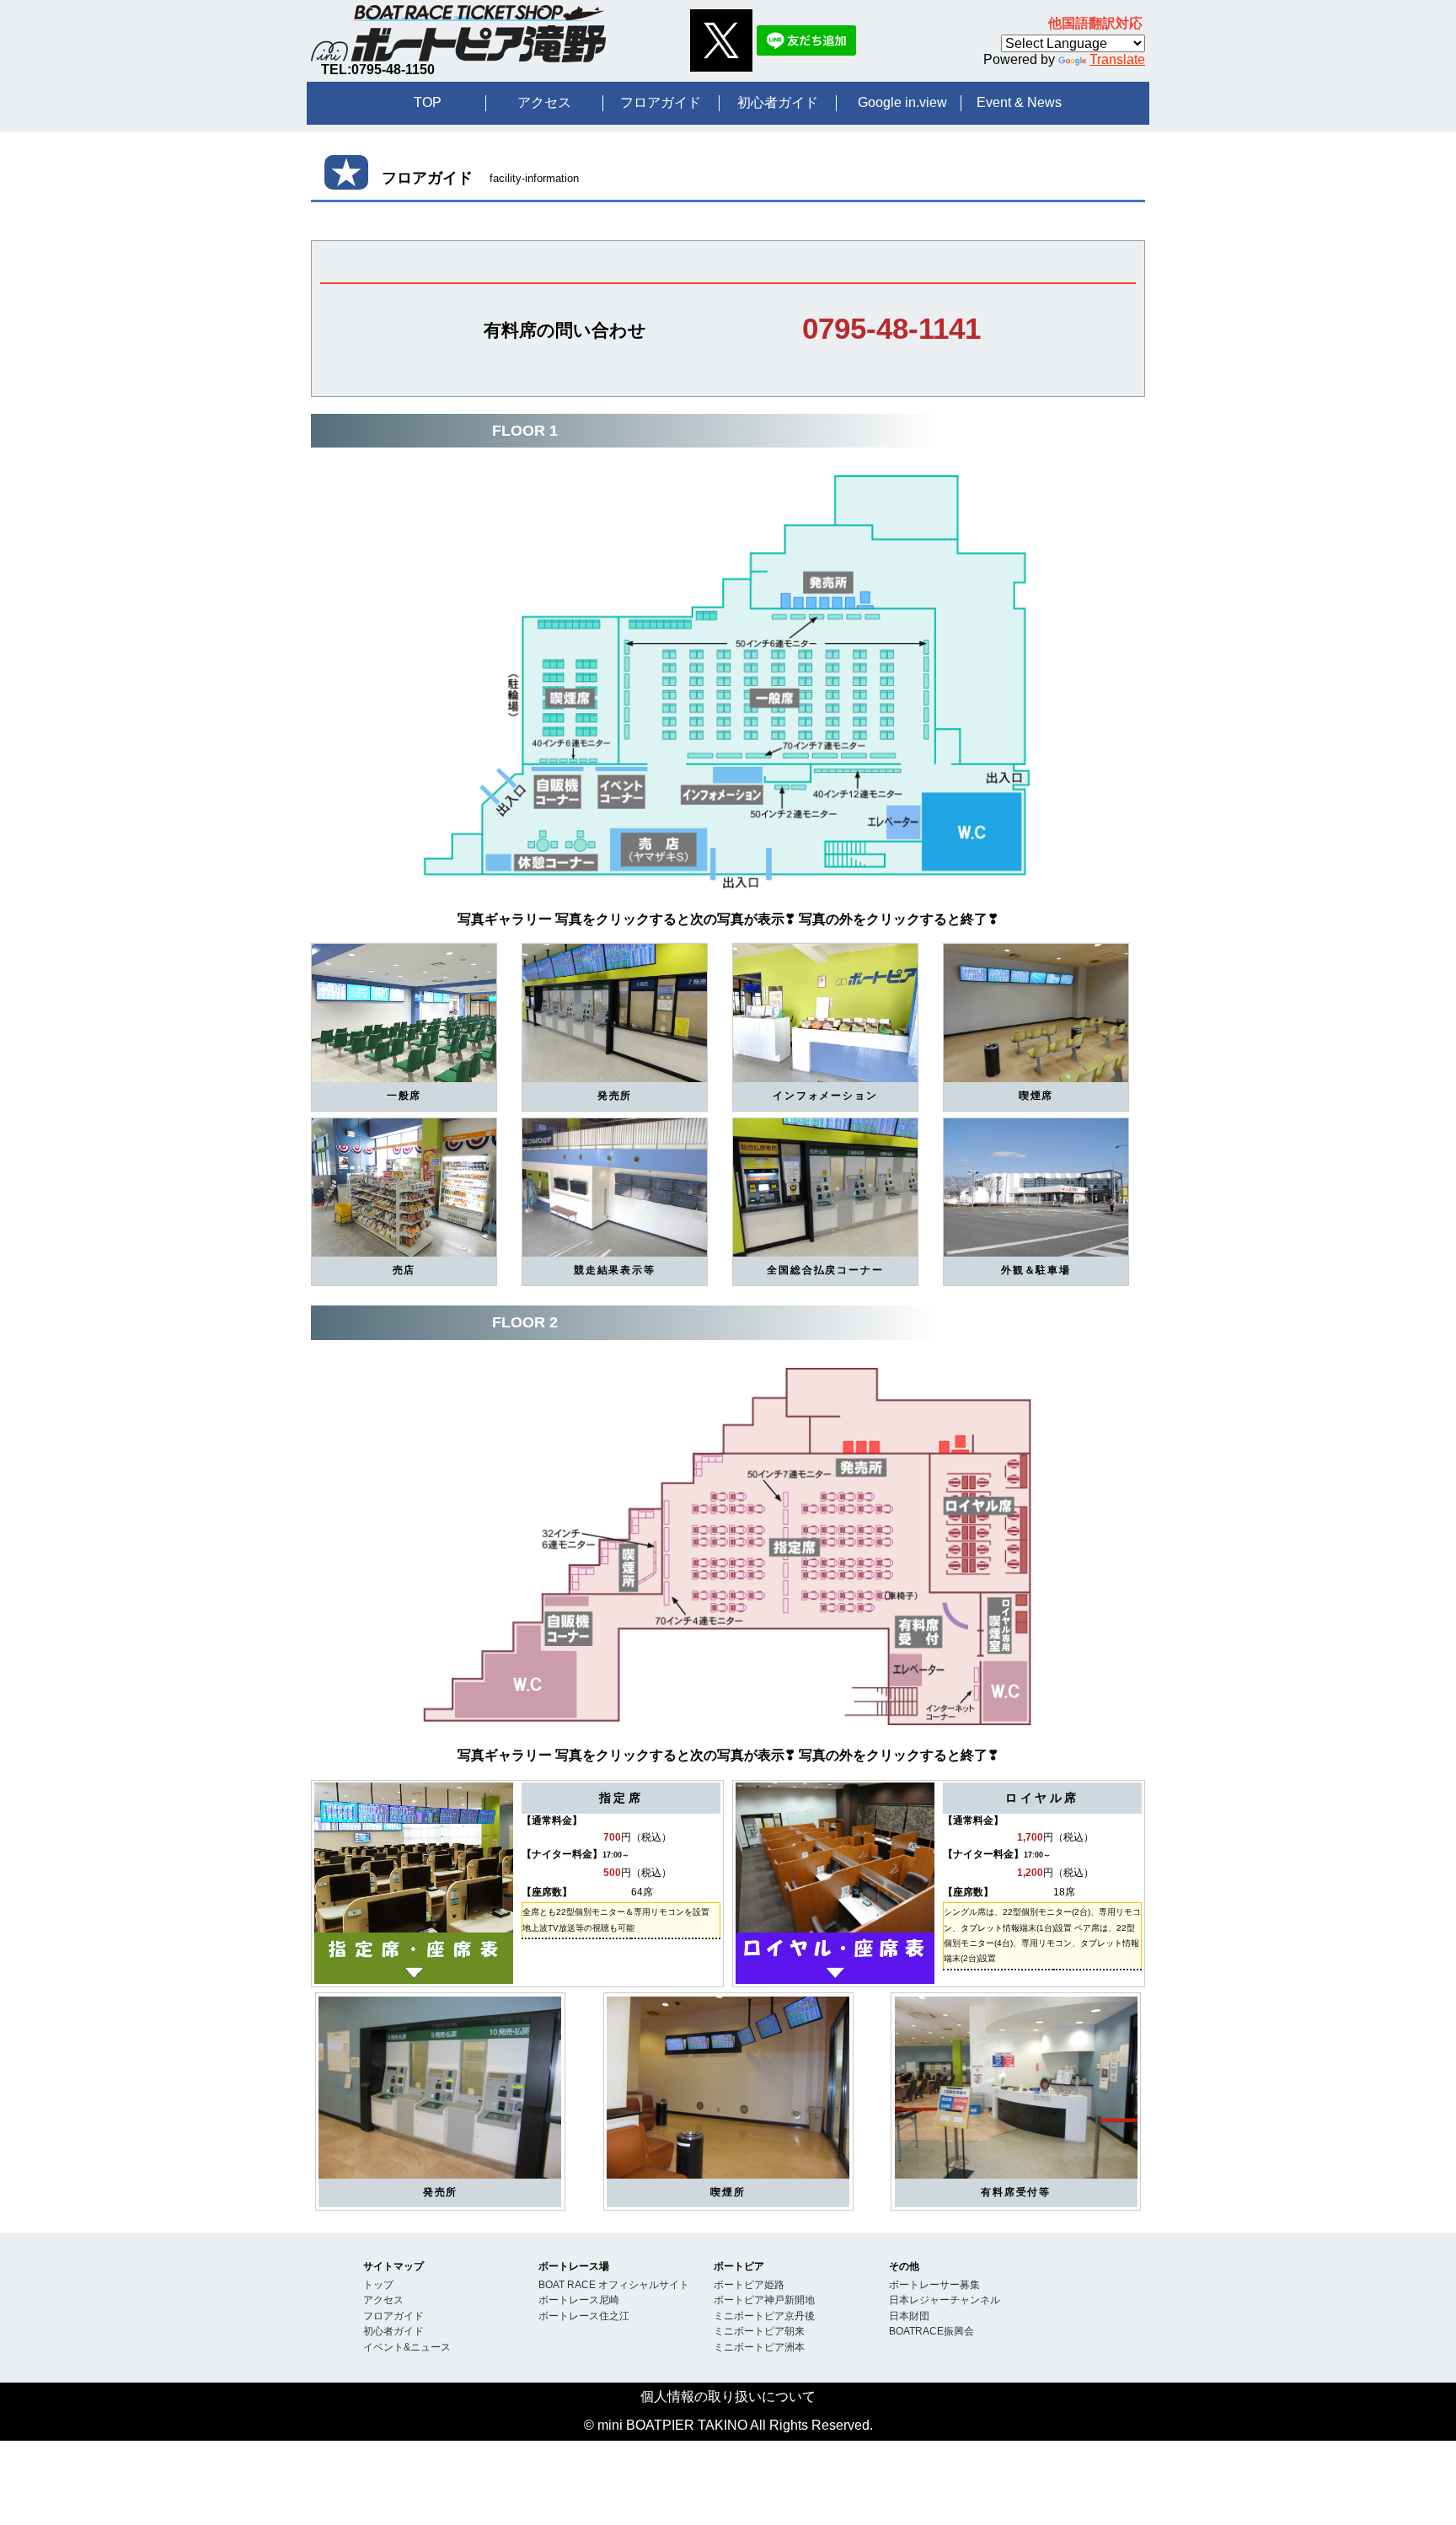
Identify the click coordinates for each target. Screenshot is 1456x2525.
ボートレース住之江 (584, 2316)
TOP (428, 102)
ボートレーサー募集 (934, 2284)
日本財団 (909, 2316)
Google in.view (902, 102)
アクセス (544, 102)
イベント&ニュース (407, 2347)
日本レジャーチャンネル (945, 2300)
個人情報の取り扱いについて (728, 2396)
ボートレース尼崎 (579, 2300)
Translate (1117, 59)
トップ (378, 2284)
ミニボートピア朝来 (759, 2331)
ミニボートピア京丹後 (764, 2316)
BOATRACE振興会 (931, 2331)
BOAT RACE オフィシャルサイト (614, 2284)
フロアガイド (661, 102)
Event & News (1019, 102)
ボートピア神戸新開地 (764, 2300)
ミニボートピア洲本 (759, 2347)
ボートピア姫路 (749, 2284)
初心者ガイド (778, 102)
